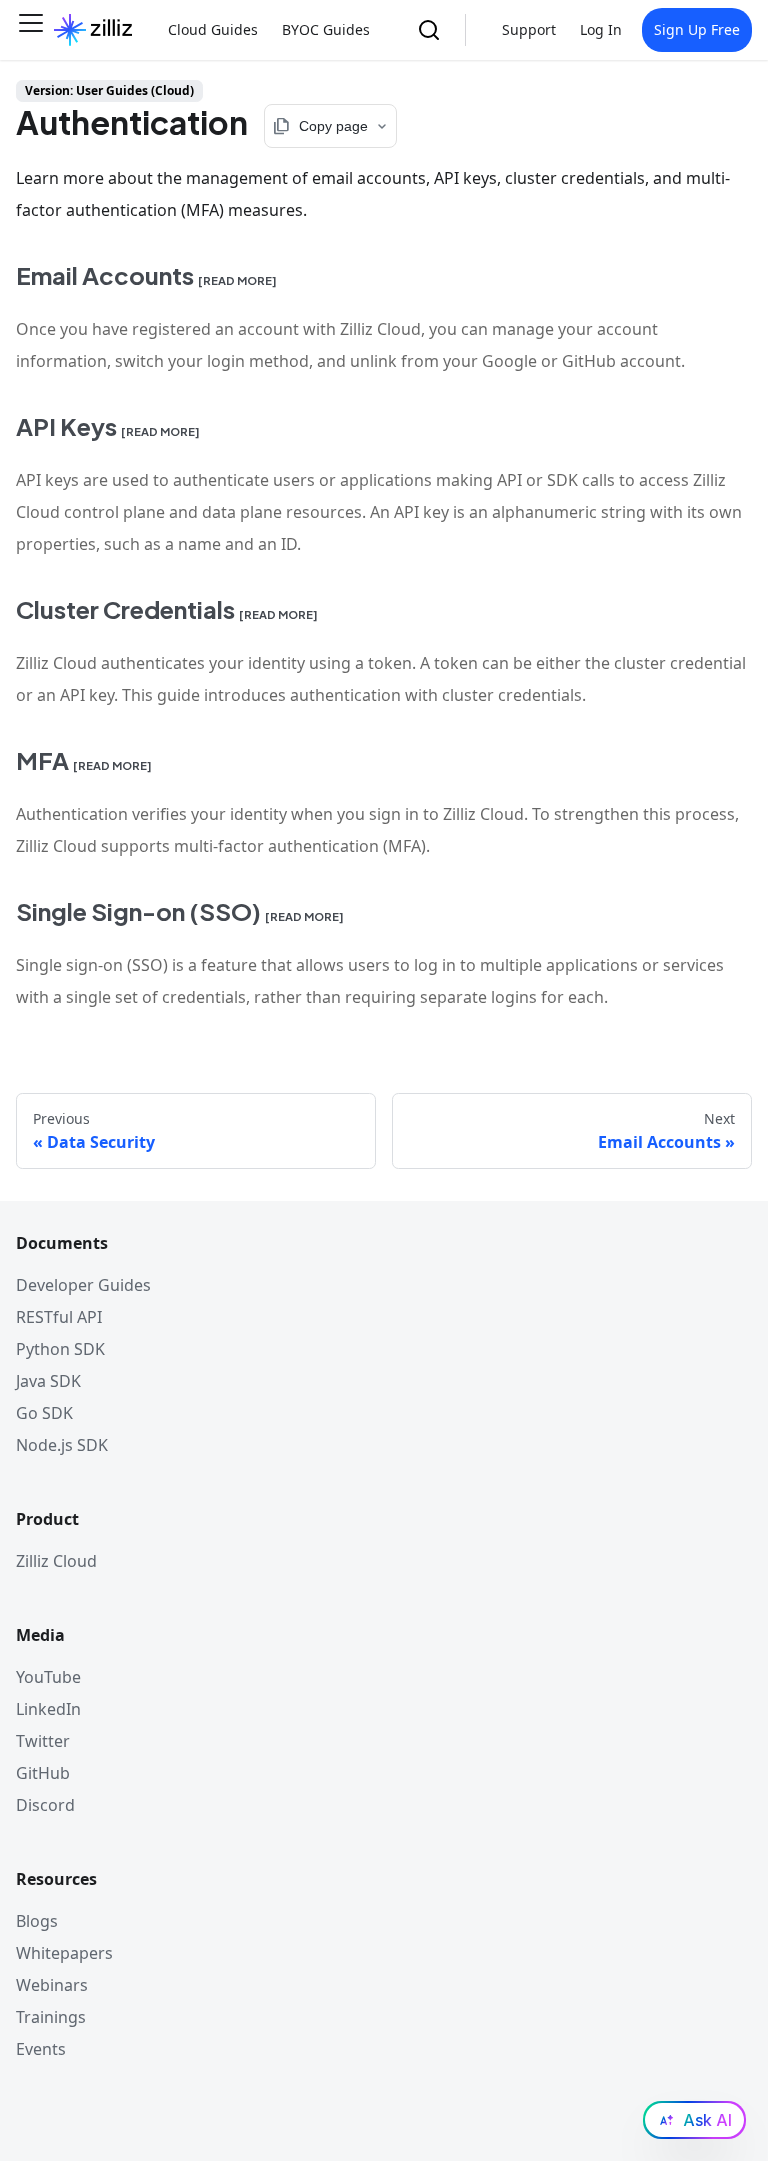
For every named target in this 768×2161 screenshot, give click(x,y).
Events (41, 2049)
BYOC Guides (326, 29)
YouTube (48, 1677)
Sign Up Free (697, 29)
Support (529, 29)
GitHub (43, 1773)
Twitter (43, 1741)
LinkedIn (48, 1709)
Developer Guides (83, 1285)
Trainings (51, 2017)
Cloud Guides (213, 29)
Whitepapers (64, 1953)
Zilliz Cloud (56, 1561)
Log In (601, 29)
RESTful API (59, 1317)
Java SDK (48, 1381)
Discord (45, 1805)
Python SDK (60, 1349)
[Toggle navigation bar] (31, 30)
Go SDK (44, 1413)
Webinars (52, 1985)
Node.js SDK (62, 1445)
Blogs (37, 1921)
